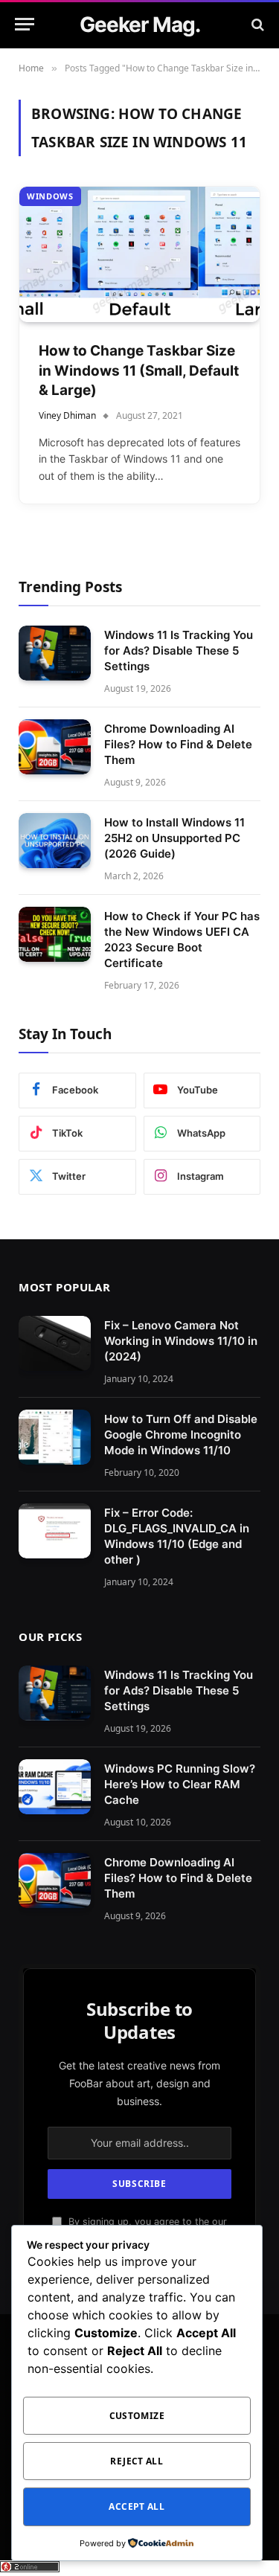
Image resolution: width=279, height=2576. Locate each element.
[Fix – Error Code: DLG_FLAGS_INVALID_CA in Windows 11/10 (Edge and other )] (55, 1531)
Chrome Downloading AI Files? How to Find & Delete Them (178, 744)
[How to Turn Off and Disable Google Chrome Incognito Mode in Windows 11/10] (55, 1438)
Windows (50, 196)
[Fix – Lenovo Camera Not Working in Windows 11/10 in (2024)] (55, 1344)
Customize (137, 2416)
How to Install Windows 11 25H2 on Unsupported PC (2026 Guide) (174, 838)
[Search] (256, 24)
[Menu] (25, 24)
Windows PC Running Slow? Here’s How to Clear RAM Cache (180, 1784)
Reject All (137, 2461)
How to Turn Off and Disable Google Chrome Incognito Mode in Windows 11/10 (181, 1435)
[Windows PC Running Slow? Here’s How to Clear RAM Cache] (55, 1787)
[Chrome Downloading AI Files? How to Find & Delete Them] (55, 747)
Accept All (137, 2506)
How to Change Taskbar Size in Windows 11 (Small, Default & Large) (139, 370)
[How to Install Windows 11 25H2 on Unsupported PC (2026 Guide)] (55, 841)
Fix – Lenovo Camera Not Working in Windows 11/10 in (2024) (181, 1341)
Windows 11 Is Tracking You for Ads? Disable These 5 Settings (179, 651)
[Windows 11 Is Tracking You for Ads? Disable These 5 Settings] (55, 653)
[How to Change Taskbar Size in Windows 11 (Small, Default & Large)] (139, 254)
